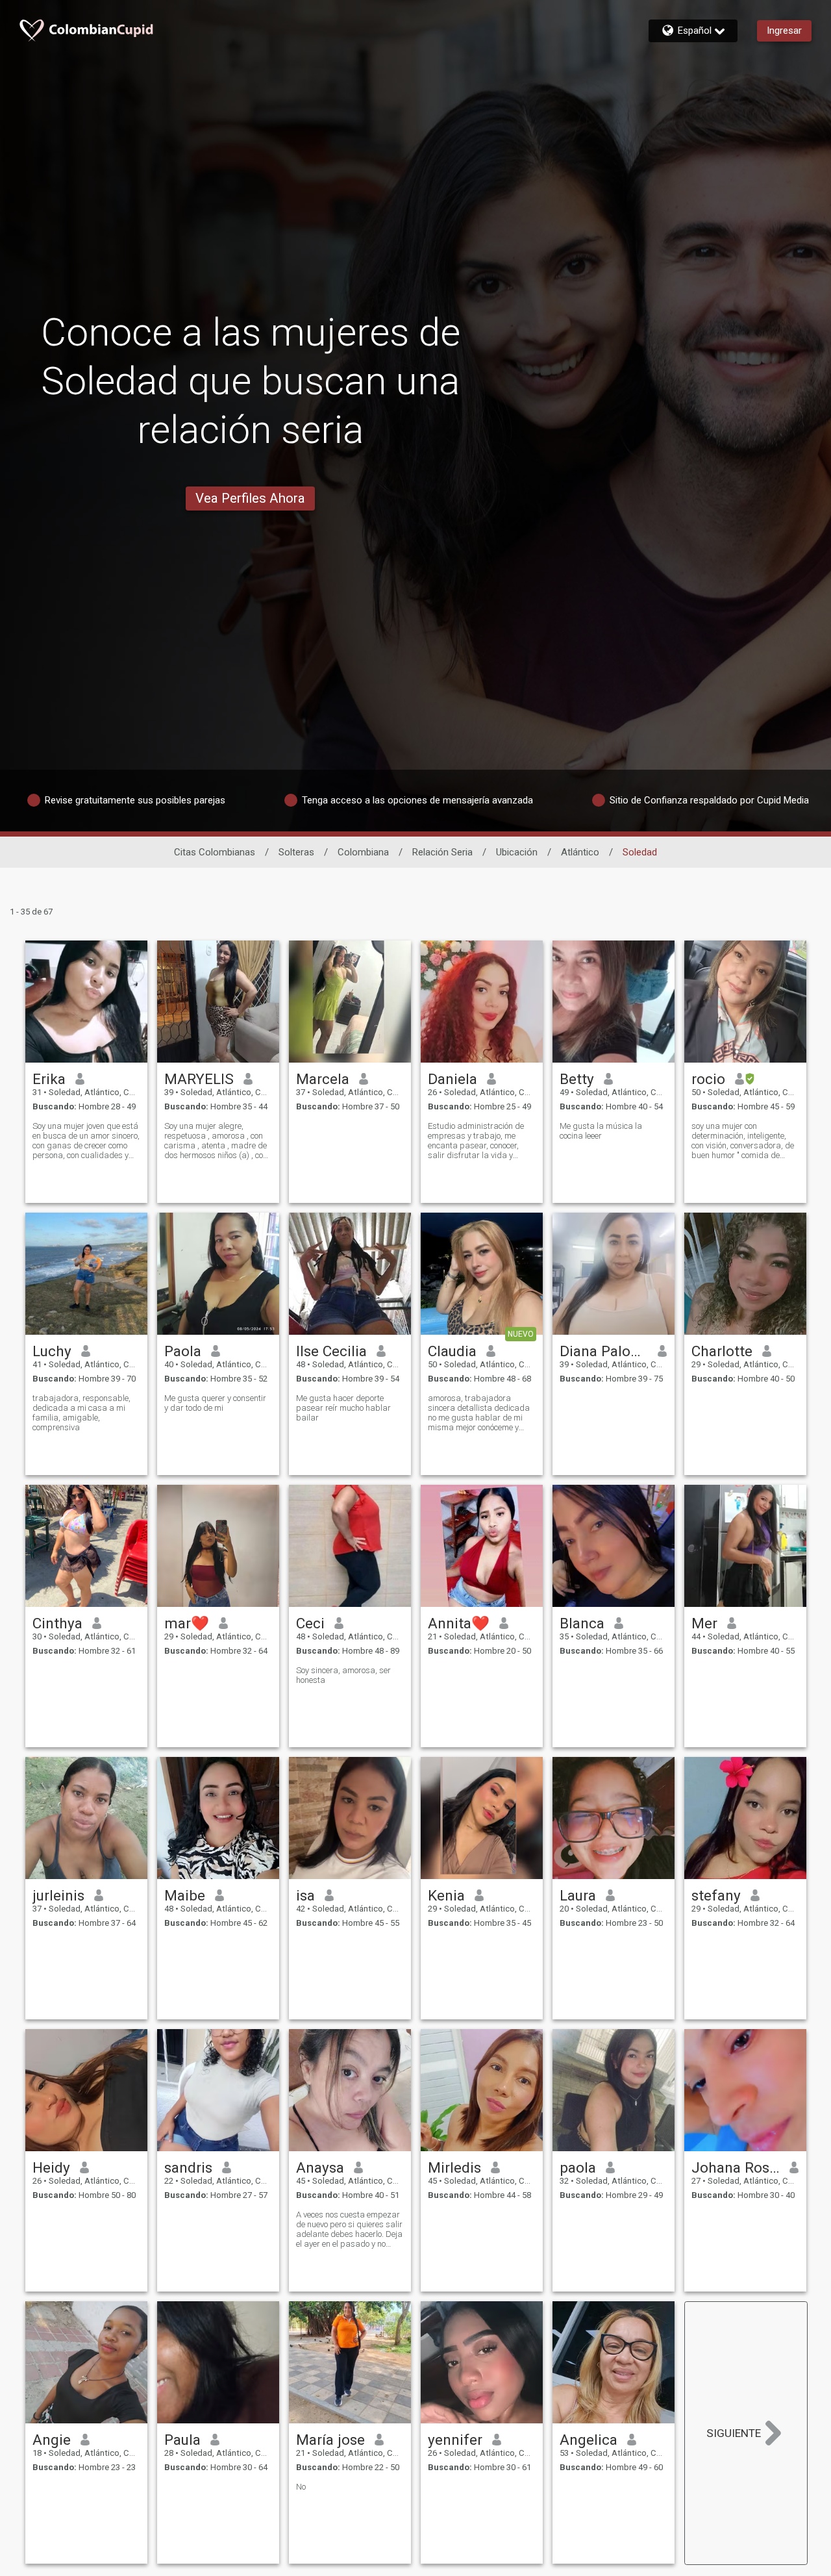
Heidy (51, 2167)
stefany (716, 1895)
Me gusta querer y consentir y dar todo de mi (215, 1403)
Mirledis (454, 2167)
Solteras (296, 852)
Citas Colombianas (215, 852)
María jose (330, 2440)
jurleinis (58, 1895)
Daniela (453, 1079)
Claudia (452, 1351)
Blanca (582, 1623)
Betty (577, 1079)
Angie (52, 2440)
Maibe (185, 1895)
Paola (183, 1351)
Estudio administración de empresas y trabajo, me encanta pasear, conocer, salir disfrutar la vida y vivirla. (476, 1141)
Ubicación (517, 852)
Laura (578, 1895)
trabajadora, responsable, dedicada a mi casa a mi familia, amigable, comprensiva (81, 1413)
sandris (188, 2167)
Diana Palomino (604, 1351)
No (301, 2487)
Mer (704, 1623)
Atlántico (580, 852)
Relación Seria (442, 852)
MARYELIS (199, 1079)
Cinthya (57, 1623)
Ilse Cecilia (331, 1351)
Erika (49, 1079)
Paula (182, 2440)
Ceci (310, 1623)
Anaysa (320, 2167)
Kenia (446, 1895)
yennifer (455, 2440)
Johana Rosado (736, 2167)
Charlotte (722, 1351)
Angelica (589, 2440)
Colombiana (363, 852)
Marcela (323, 1079)
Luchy (52, 1351)
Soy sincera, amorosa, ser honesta (343, 1675)
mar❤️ (187, 1623)
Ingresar (784, 31)
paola (578, 2167)
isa (305, 1895)
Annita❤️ (459, 1623)
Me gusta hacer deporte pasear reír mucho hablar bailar (343, 1408)
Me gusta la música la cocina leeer (601, 1131)
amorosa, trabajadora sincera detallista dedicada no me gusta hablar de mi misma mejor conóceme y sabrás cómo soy (479, 1413)
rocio (708, 1079)
